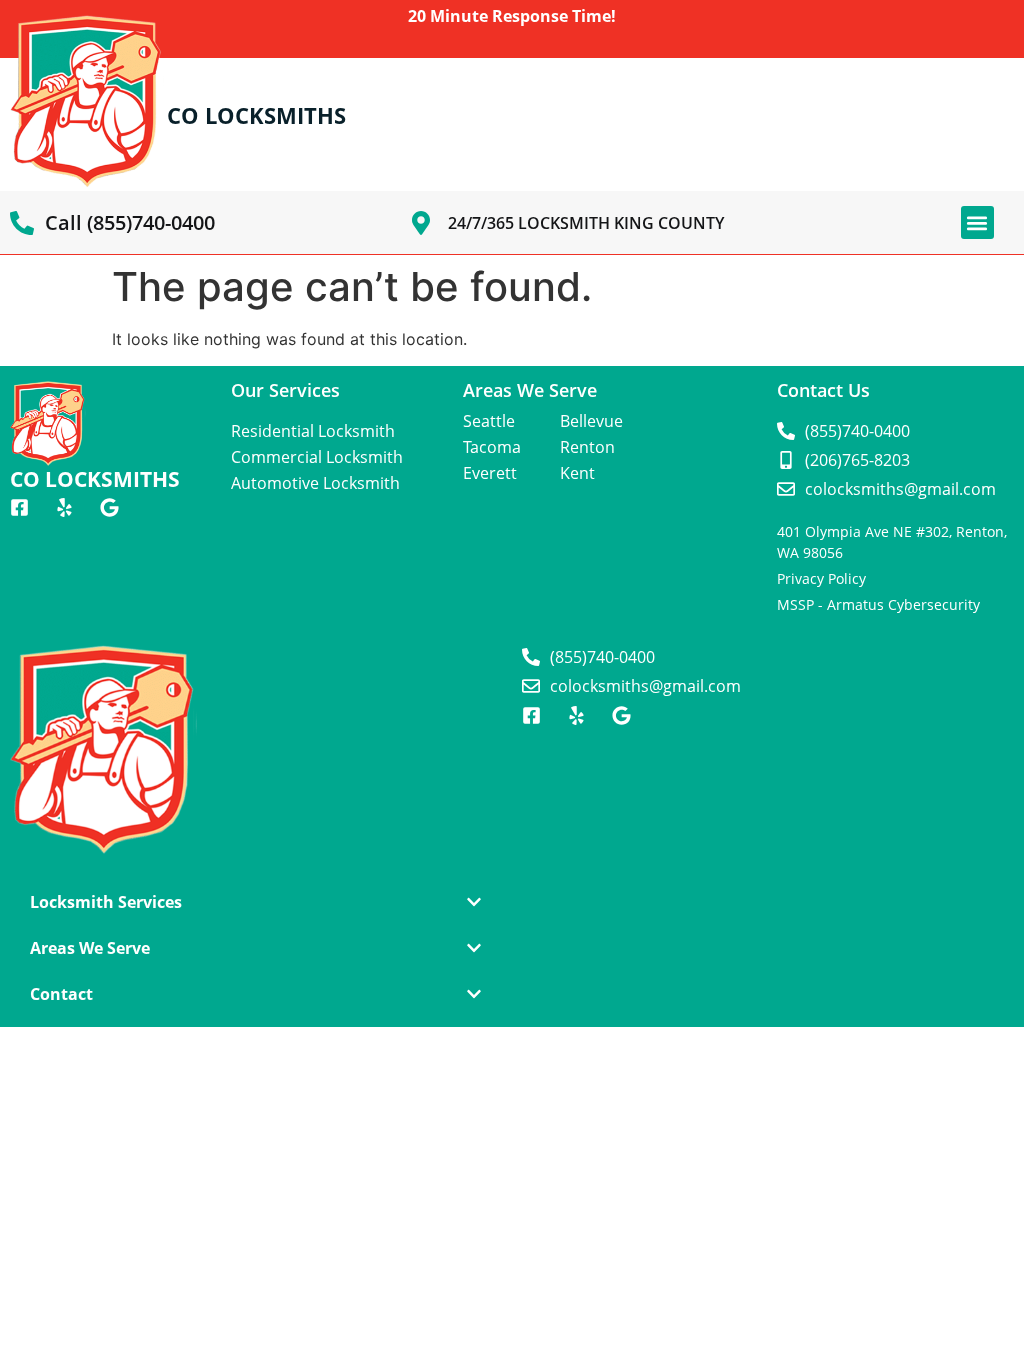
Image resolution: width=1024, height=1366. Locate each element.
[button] (977, 222)
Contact (61, 994)
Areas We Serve (90, 948)
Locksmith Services (106, 902)
